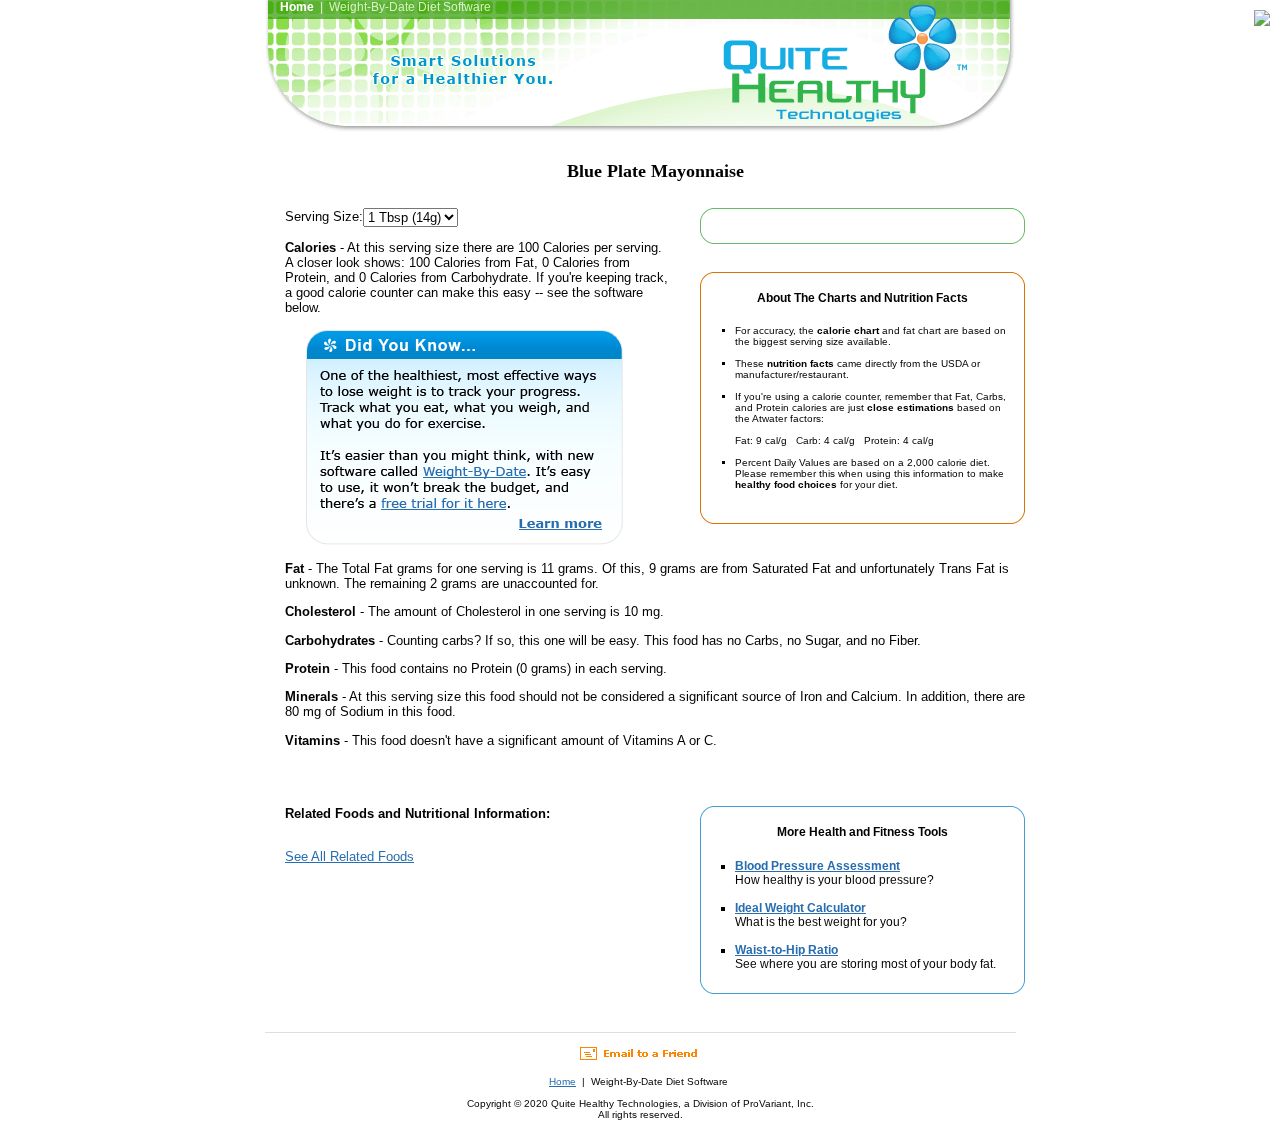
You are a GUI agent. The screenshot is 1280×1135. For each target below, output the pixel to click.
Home (562, 1081)
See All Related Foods (349, 856)
